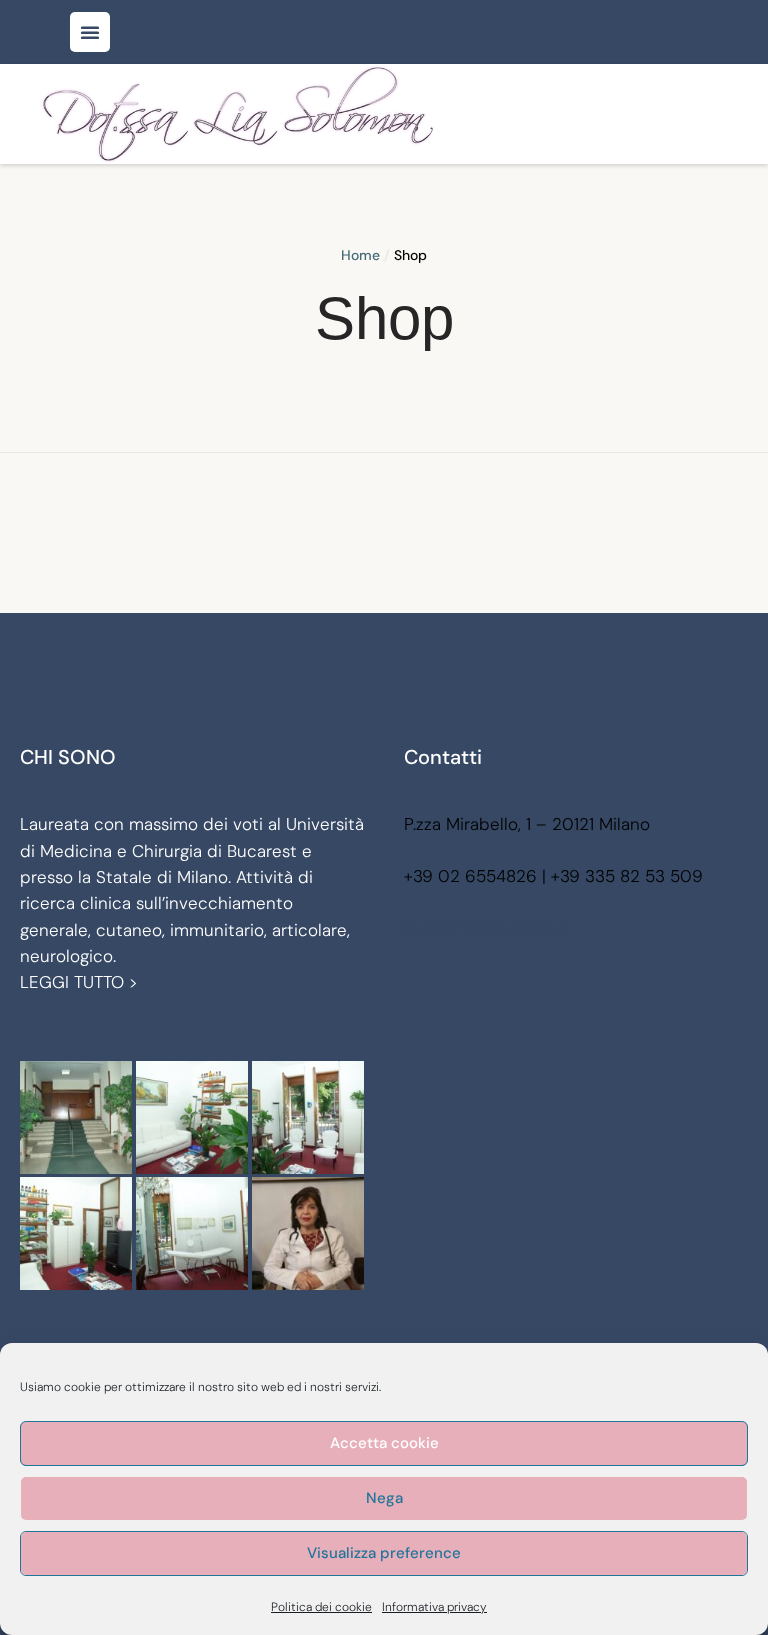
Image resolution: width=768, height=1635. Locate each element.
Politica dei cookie (321, 1607)
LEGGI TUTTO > (79, 982)
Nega (384, 1498)
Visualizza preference (384, 1553)
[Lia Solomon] (238, 114)
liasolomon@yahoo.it (485, 928)
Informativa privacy (434, 1607)
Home (360, 255)
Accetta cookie (384, 1443)
